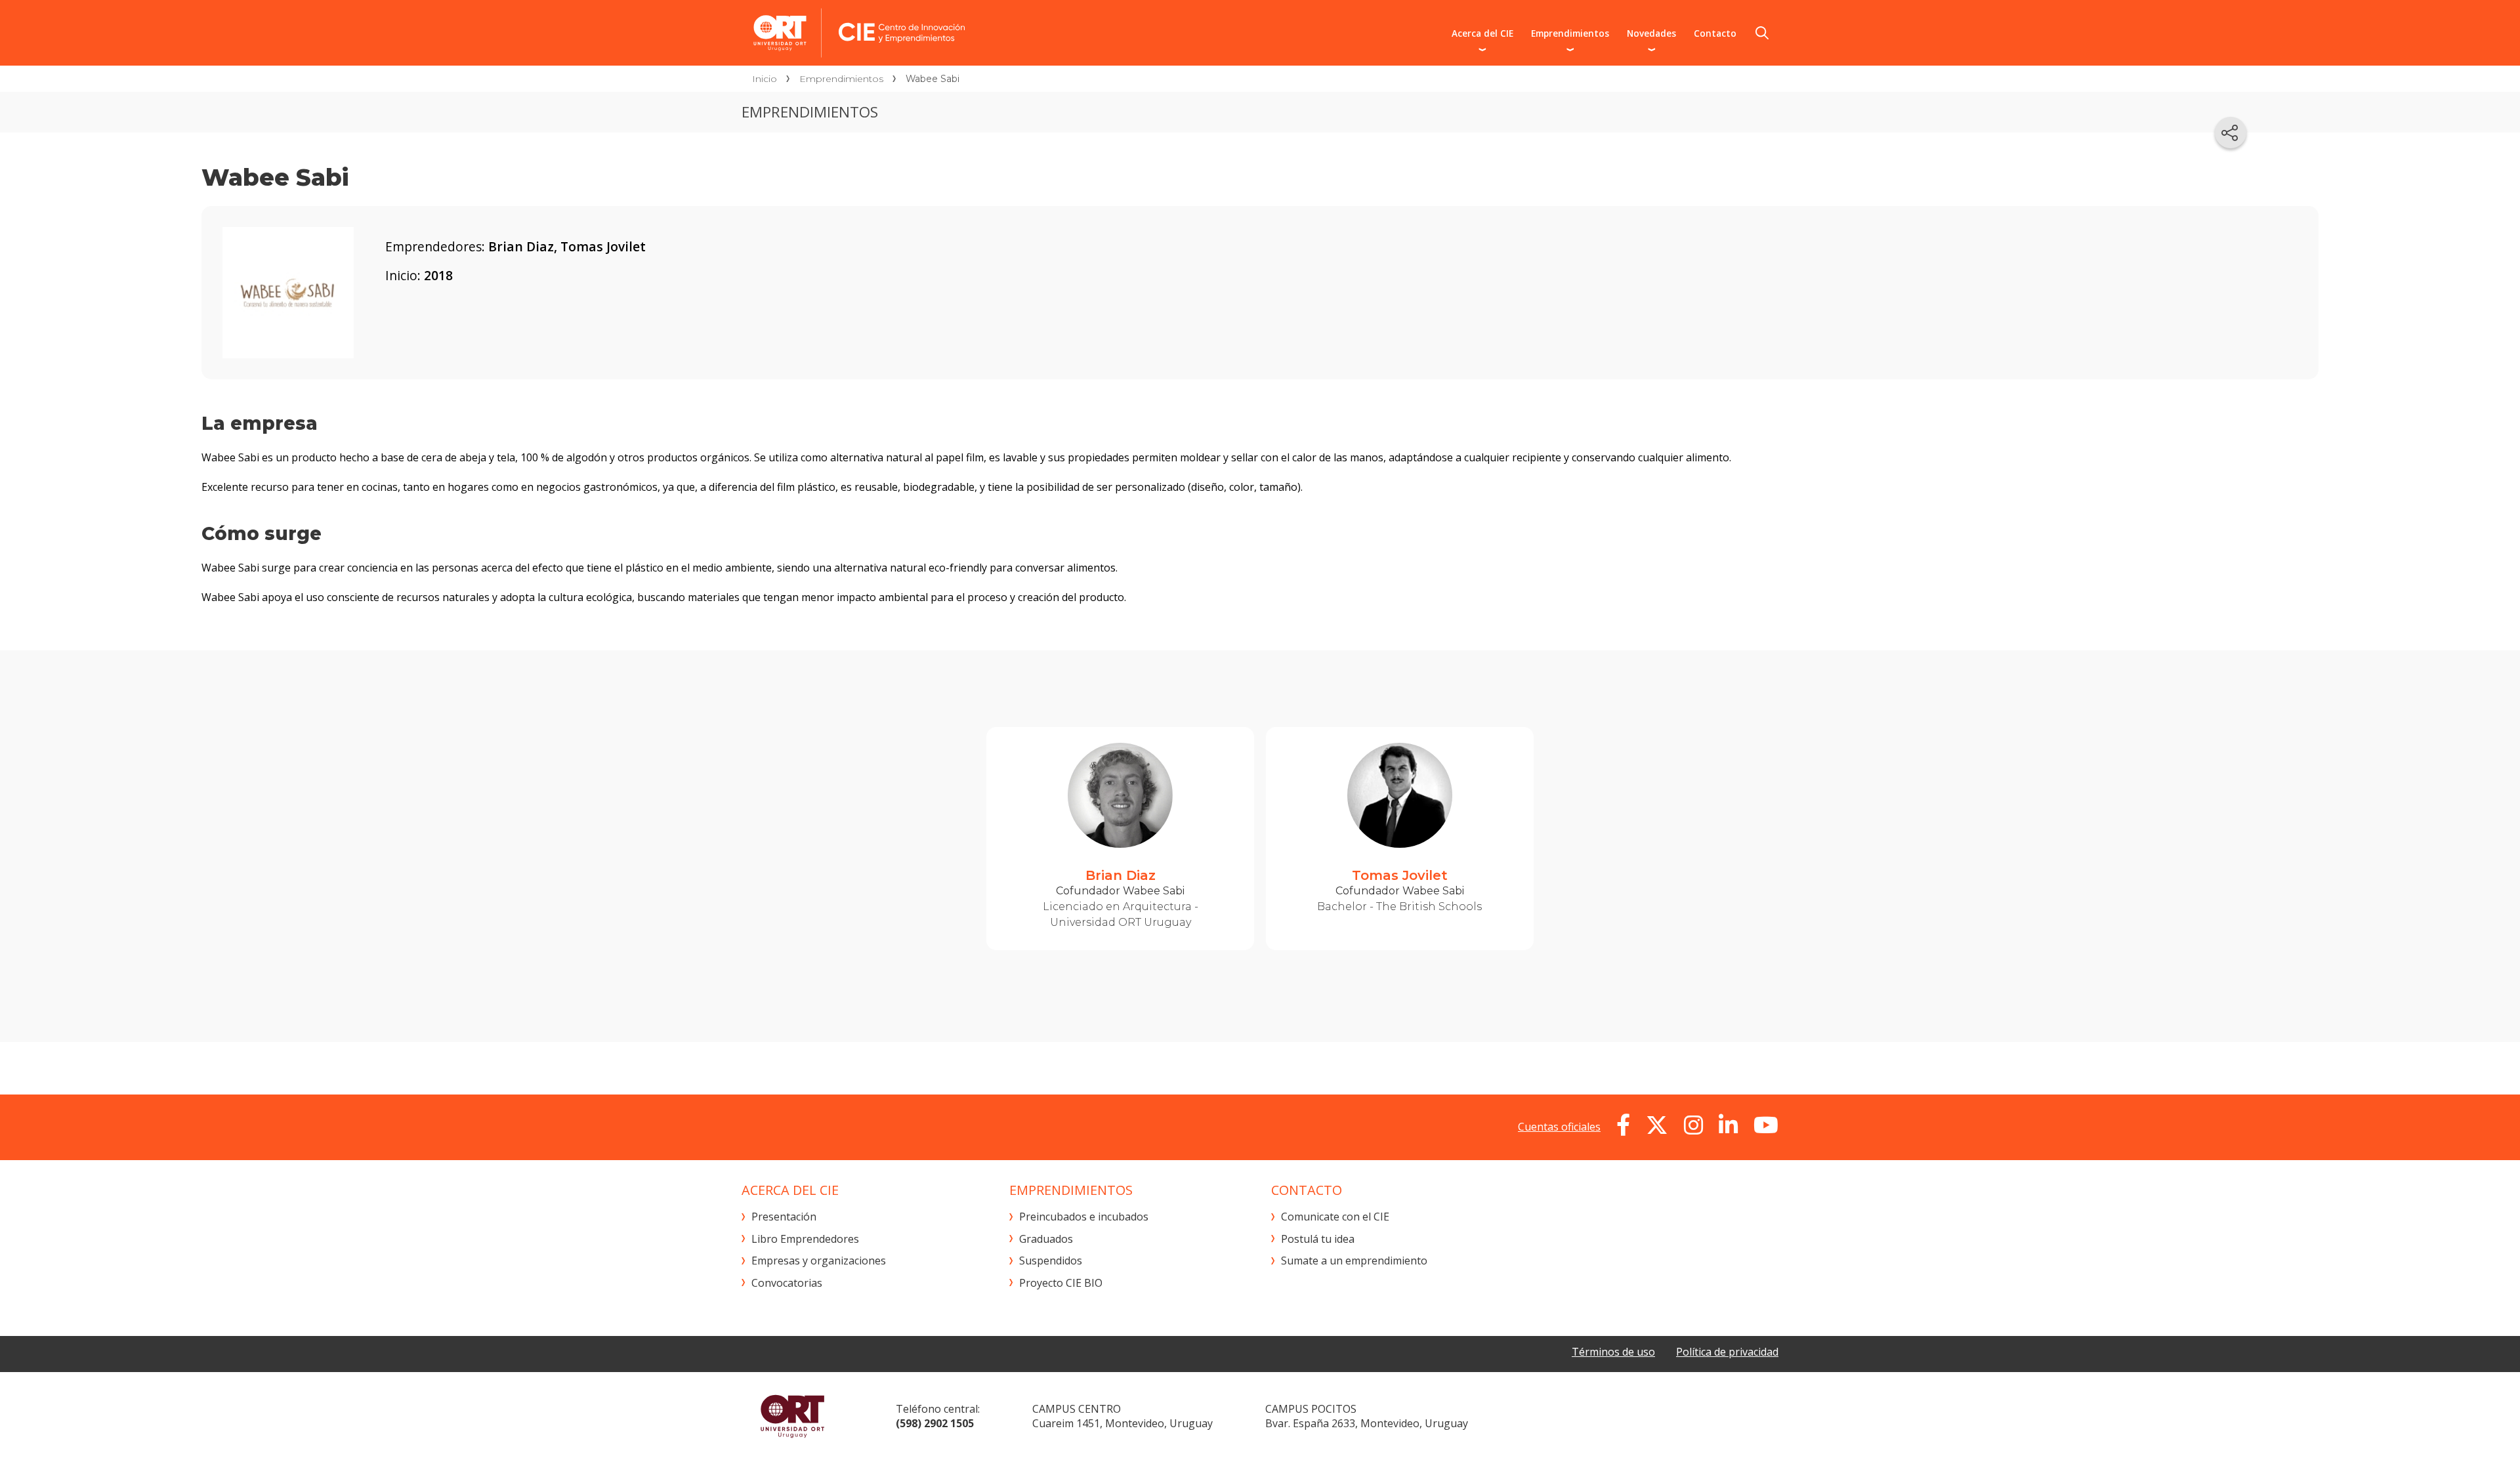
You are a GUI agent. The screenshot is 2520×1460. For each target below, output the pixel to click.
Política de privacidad (1727, 1352)
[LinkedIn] (1728, 1125)
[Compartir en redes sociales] (2231, 133)
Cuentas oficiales (1559, 1127)
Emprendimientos (1570, 33)
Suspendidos (1051, 1261)
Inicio (765, 79)
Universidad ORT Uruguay (792, 1416)
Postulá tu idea (1318, 1239)
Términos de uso (1613, 1352)
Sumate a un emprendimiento (1354, 1261)
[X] (1657, 1125)
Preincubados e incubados (1084, 1217)
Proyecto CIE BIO (1061, 1283)
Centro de (969, 33)
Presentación (784, 1217)
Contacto (1715, 33)
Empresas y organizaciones (819, 1261)
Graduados (1046, 1239)
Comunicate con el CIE (1335, 1217)
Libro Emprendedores (805, 1239)
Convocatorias (787, 1283)
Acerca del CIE (1482, 33)
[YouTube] (1766, 1125)
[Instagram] (1693, 1125)
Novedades (1651, 33)
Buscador (1762, 33)
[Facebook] (1623, 1125)
